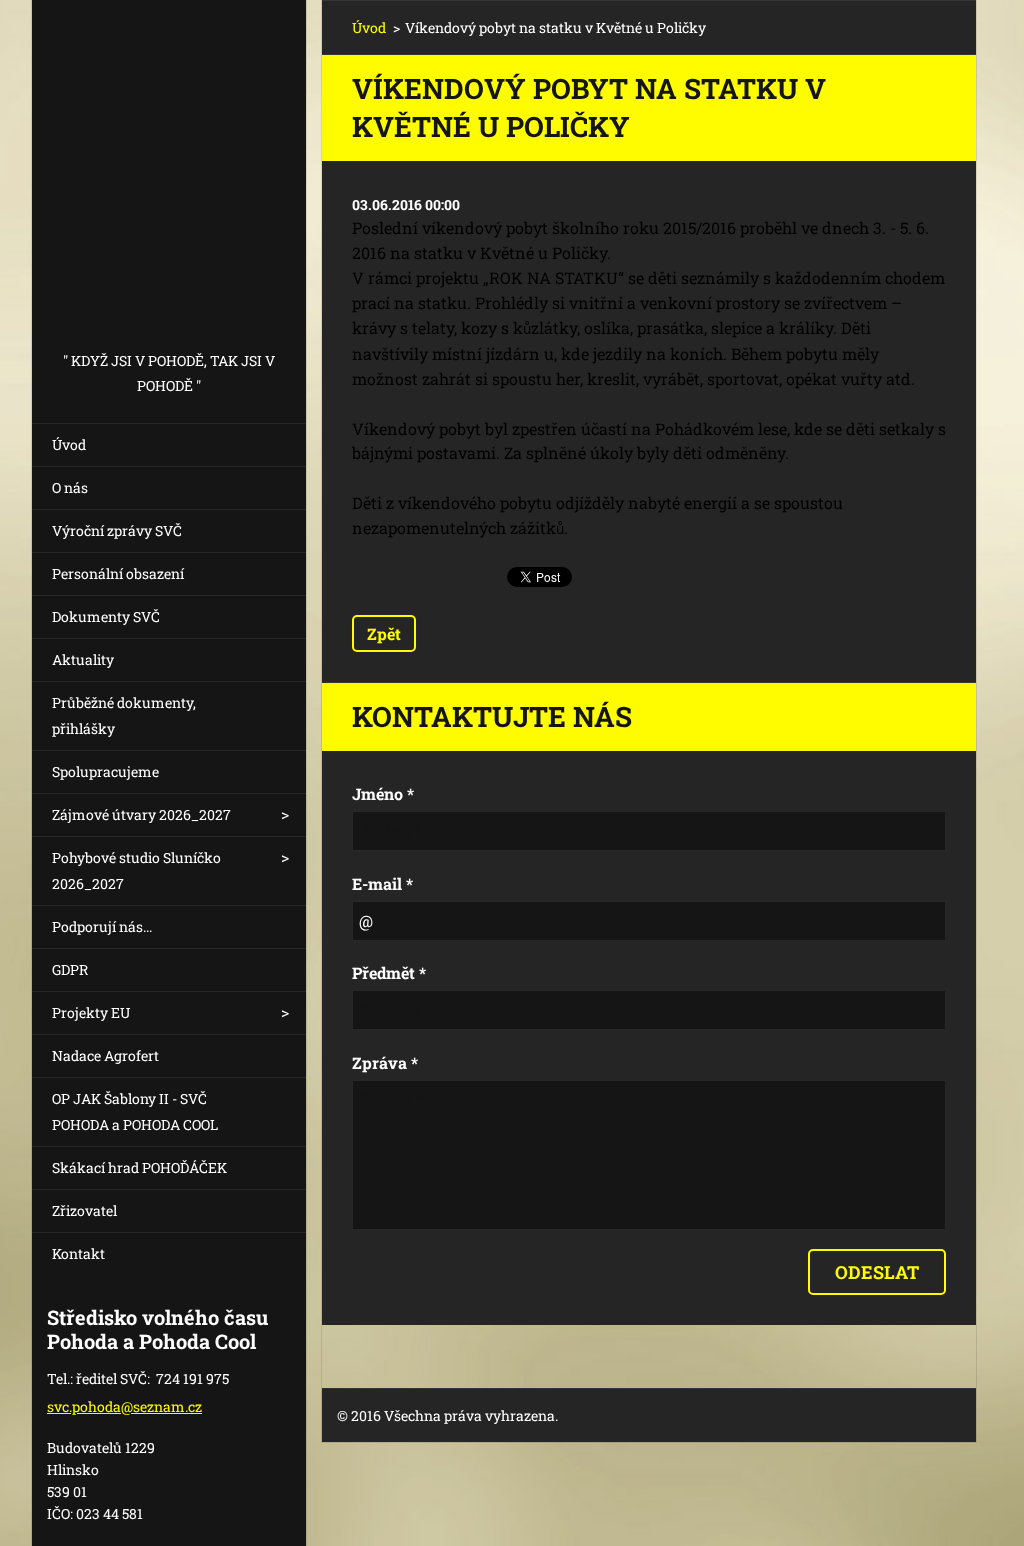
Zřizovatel (84, 1210)
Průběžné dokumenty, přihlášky (124, 715)
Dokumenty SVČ (106, 616)
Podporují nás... (102, 926)
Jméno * (383, 793)
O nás (70, 487)
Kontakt (78, 1253)
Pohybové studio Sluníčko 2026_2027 (136, 870)
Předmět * (389, 972)
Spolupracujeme (105, 771)
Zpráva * (385, 1062)
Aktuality (83, 659)
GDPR (70, 969)
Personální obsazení (118, 573)
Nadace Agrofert (105, 1055)
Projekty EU (91, 1012)
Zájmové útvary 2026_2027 (141, 814)
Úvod (69, 444)
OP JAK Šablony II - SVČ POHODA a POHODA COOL (135, 1111)
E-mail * (382, 883)
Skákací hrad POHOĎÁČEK (139, 1167)
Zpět (384, 633)
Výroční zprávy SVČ (117, 530)
